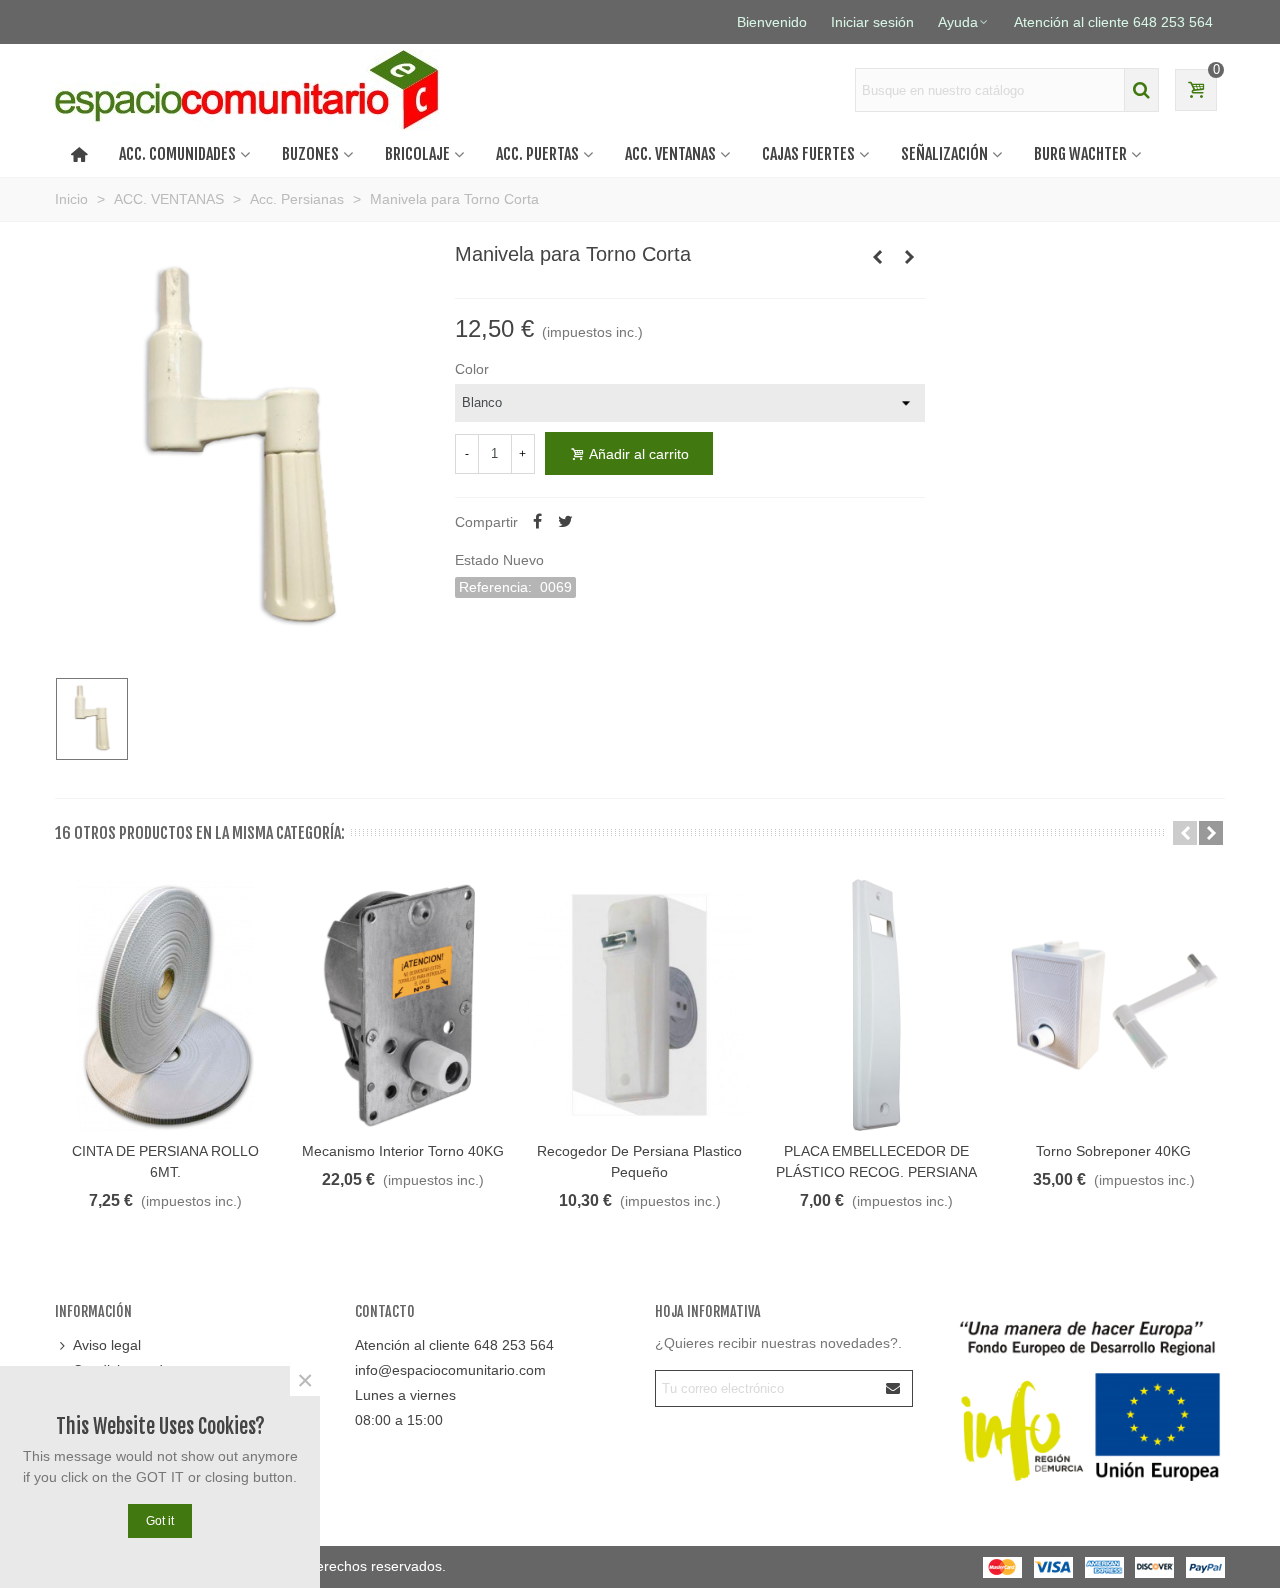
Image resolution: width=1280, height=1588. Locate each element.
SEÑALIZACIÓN (944, 154)
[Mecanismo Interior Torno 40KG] (878, 257)
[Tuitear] (566, 522)
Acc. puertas (537, 154)
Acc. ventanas (670, 154)
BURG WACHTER (1080, 154)
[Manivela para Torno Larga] (910, 257)
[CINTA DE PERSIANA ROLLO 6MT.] (165, 1005)
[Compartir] (538, 522)
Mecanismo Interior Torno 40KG (403, 1151)
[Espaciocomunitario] (252, 90)
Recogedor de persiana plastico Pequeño (639, 1161)
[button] (1185, 833)
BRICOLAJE (417, 154)
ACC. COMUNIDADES (177, 154)
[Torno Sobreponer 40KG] (1113, 1005)
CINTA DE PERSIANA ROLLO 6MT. (165, 1161)
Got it (160, 1521)
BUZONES (310, 154)
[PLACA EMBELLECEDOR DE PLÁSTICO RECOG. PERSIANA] (876, 1005)
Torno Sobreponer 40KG (1113, 1151)
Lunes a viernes (405, 1395)
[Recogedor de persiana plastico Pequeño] (639, 1005)
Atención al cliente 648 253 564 (454, 1345)
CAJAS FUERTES (808, 154)
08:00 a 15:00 (399, 1420)
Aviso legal (107, 1345)
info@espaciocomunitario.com (450, 1370)
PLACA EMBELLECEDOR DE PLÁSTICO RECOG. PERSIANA (876, 1161)
